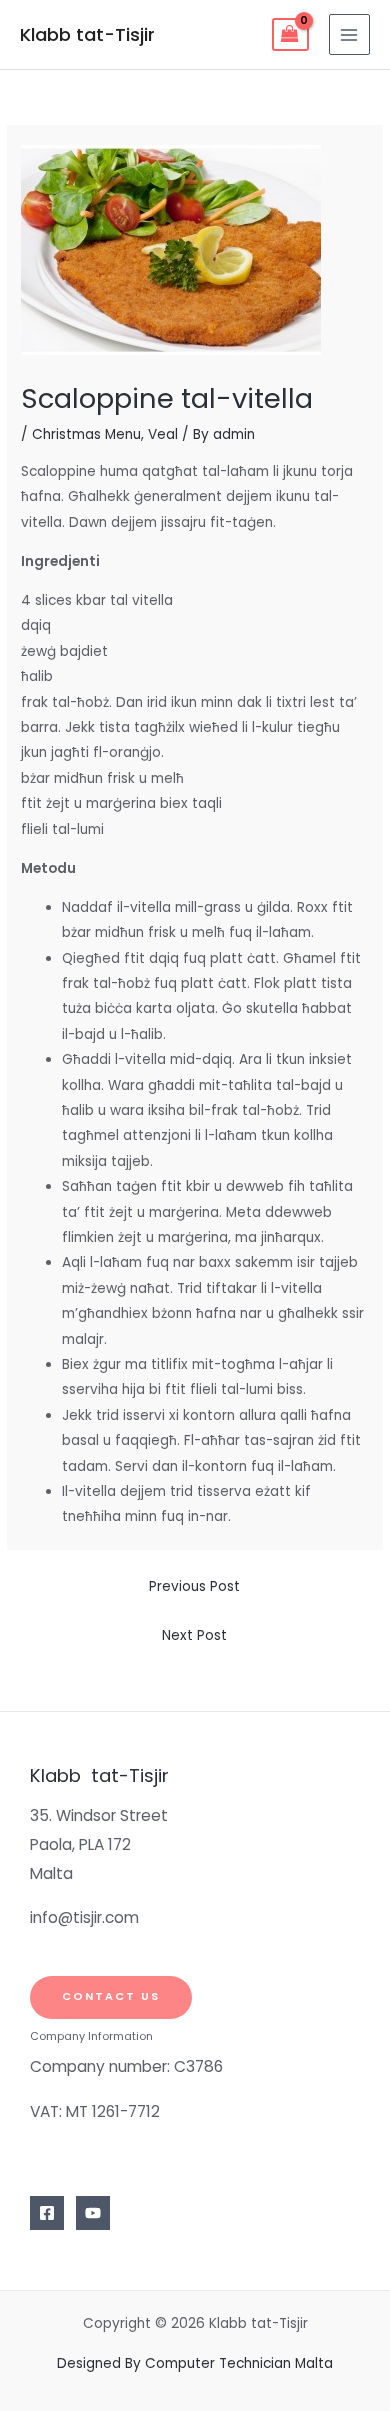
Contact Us (111, 1996)
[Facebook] (47, 2213)
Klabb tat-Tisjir (87, 34)
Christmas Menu (86, 434)
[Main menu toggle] (349, 34)
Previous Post (194, 1586)
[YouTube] (93, 2213)
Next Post (194, 1635)
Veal (163, 434)
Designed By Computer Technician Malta (195, 2363)
